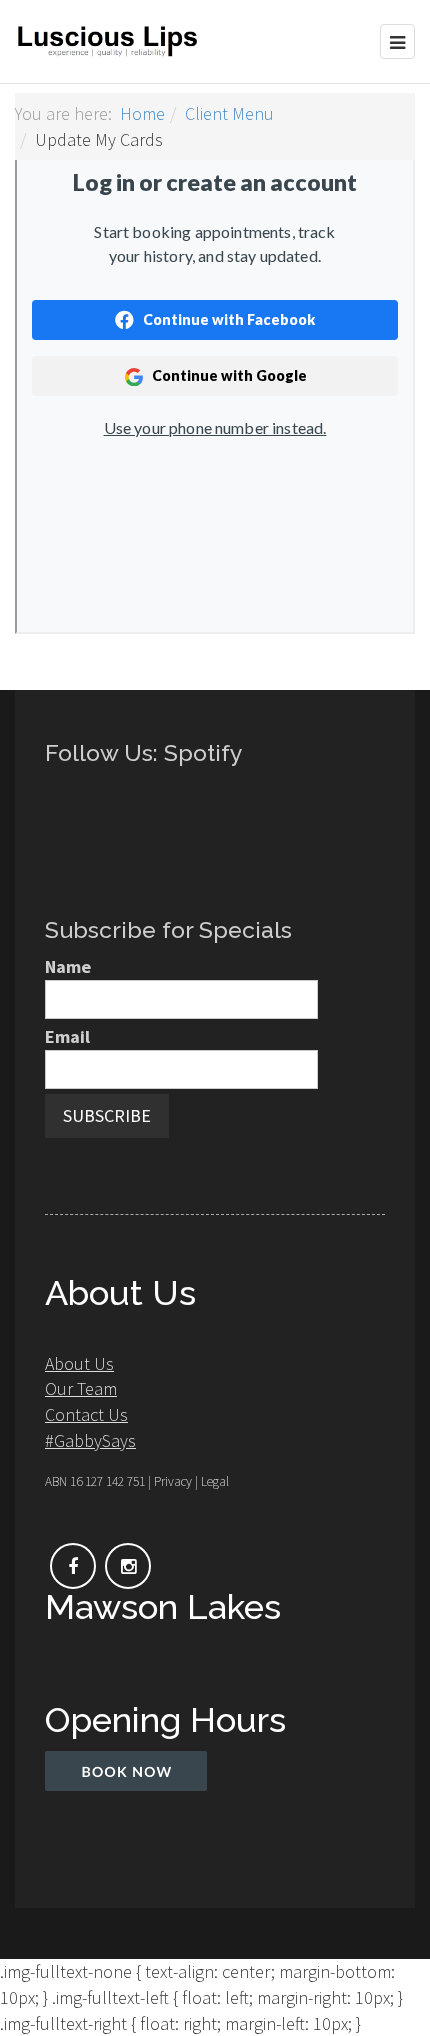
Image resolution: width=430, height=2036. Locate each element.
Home (142, 113)
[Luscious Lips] (107, 41)
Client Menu (229, 113)
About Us (79, 1363)
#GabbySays (90, 1440)
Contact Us (86, 1414)
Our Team (81, 1388)
